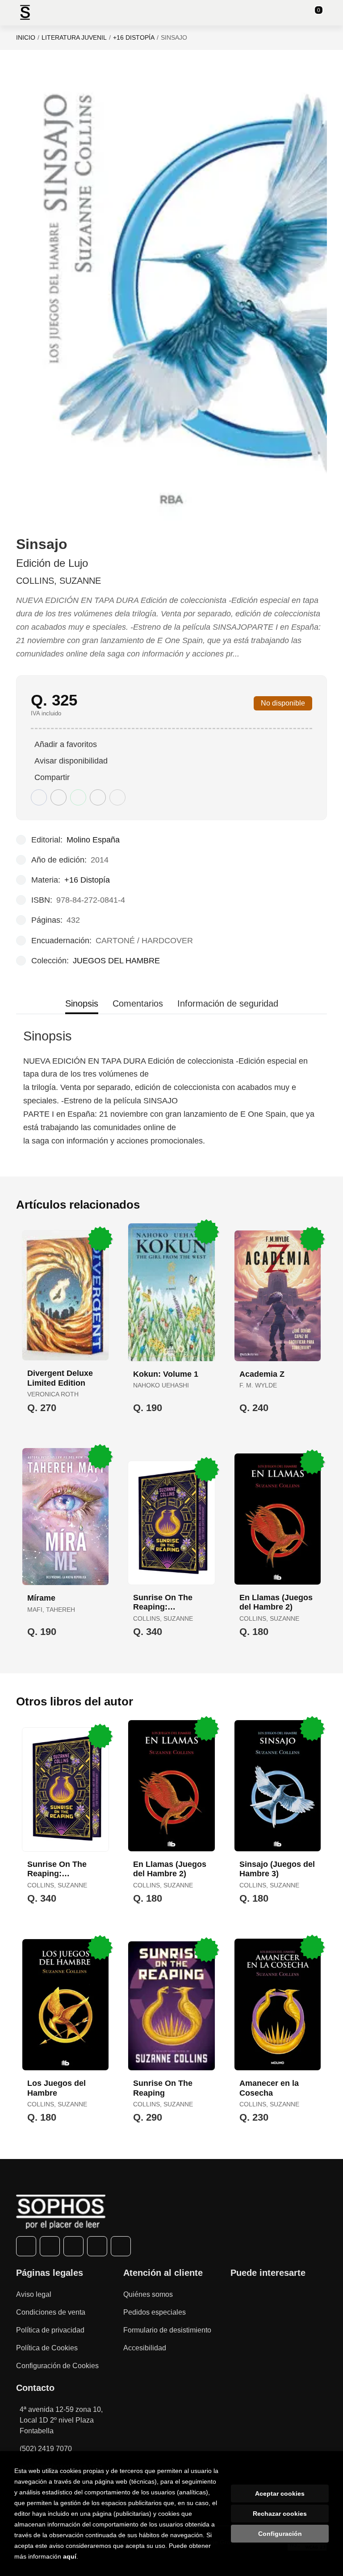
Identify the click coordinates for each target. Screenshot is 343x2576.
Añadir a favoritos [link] (66, 744)
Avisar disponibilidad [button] (71, 761)
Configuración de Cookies (57, 2366)
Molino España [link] (93, 840)
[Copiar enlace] (117, 797)
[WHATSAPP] (97, 2246)
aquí (70, 2556)
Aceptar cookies (280, 2493)
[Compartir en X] (59, 797)
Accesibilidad (145, 2348)
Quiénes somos (148, 2294)
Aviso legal (34, 2294)
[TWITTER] (50, 2246)
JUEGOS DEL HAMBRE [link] (116, 961)
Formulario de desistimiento (167, 2330)
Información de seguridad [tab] (228, 1003)
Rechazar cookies (280, 2514)
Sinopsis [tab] (82, 1003)
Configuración (280, 2534)
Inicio (26, 37)
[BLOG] (121, 2246)
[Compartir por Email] (98, 797)
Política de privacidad (50, 2330)
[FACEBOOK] (26, 2246)
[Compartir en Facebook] (39, 797)
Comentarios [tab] (138, 1003)
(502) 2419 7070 (46, 2449)
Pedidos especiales (155, 2312)
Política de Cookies (47, 2348)
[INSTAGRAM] (73, 2246)
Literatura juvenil (74, 37)
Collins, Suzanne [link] (59, 581)
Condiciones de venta (51, 2312)
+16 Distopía (134, 37)
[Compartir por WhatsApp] (78, 797)
